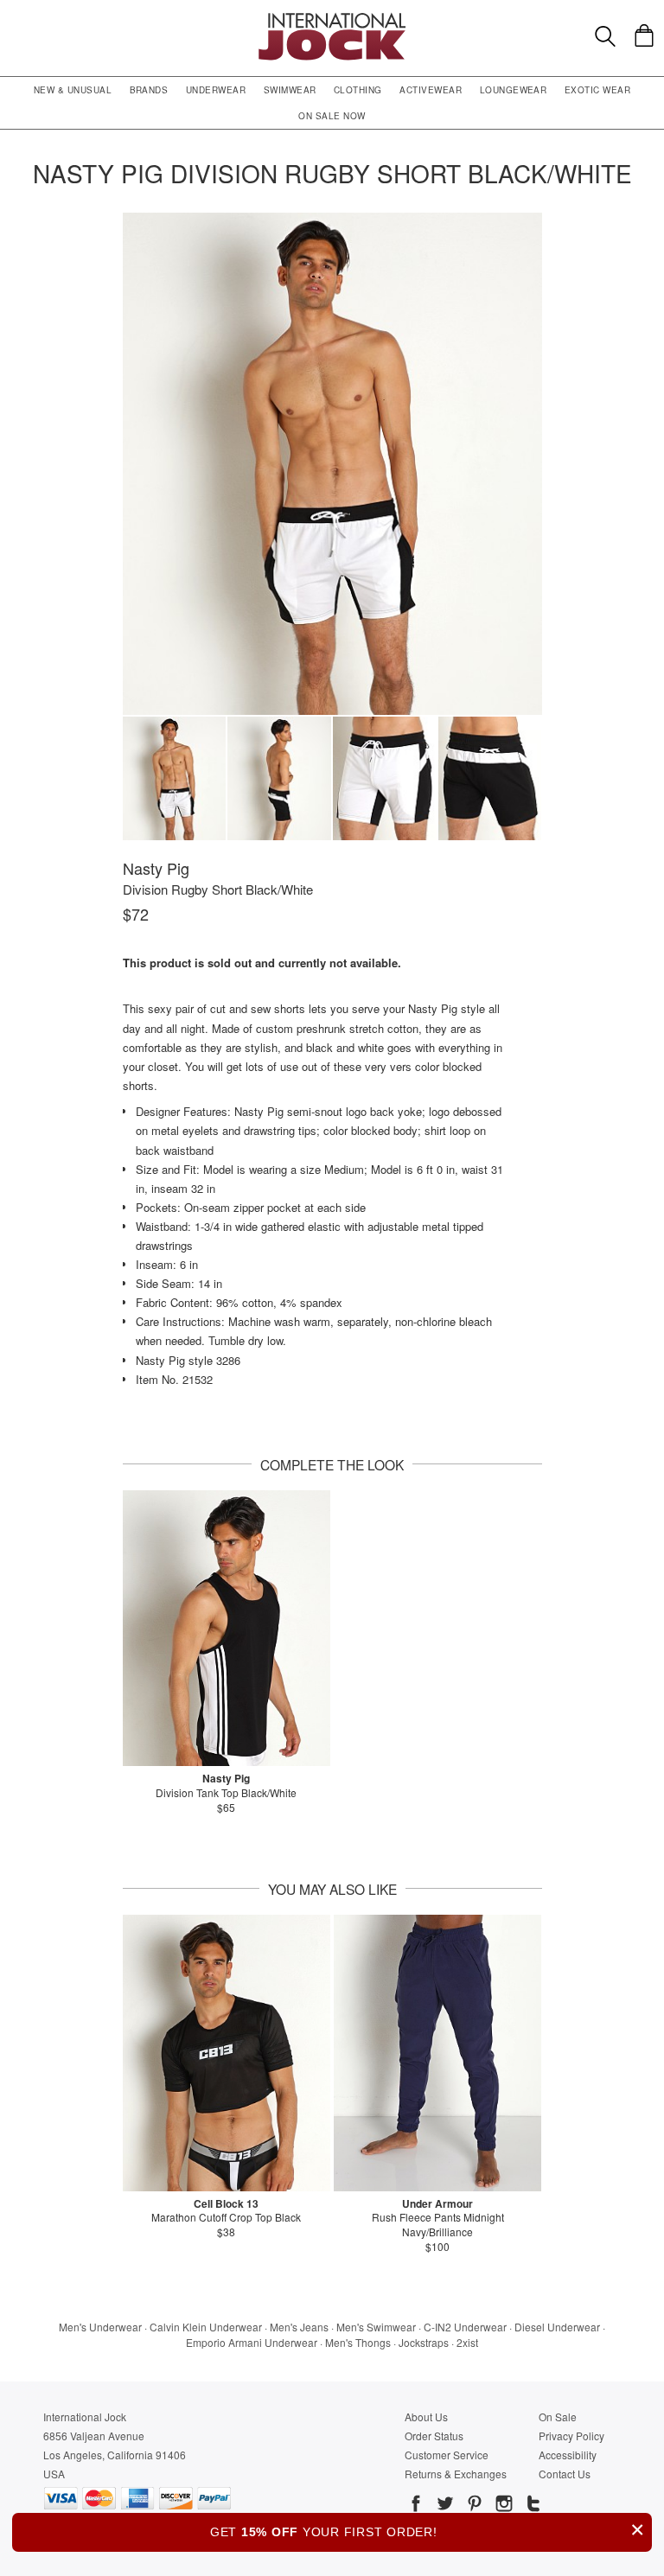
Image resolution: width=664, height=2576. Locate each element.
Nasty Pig (156, 868)
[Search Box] (605, 36)
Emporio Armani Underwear (252, 2342)
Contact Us (565, 2474)
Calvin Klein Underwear (206, 2327)
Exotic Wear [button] (597, 90)
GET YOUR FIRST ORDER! (428, 2530)
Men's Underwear (100, 2327)
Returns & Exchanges (456, 2474)
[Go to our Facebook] (416, 2506)
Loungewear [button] (514, 90)
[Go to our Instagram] (502, 2506)
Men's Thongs (358, 2342)
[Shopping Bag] (644, 35)
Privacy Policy (571, 2436)
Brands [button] (149, 90)
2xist (467, 2342)
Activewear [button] (431, 90)
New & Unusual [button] (73, 90)
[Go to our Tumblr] (532, 2506)
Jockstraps (424, 2342)
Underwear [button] (216, 90)
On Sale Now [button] (332, 116)
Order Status (434, 2436)
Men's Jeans (299, 2327)
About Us (426, 2417)
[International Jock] (332, 18)
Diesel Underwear (557, 2327)
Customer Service (447, 2455)
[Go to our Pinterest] (473, 2506)
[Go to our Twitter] (444, 2506)
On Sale (558, 2417)
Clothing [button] (358, 90)
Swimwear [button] (290, 90)
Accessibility (568, 2455)
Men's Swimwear (376, 2327)
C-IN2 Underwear (465, 2327)
